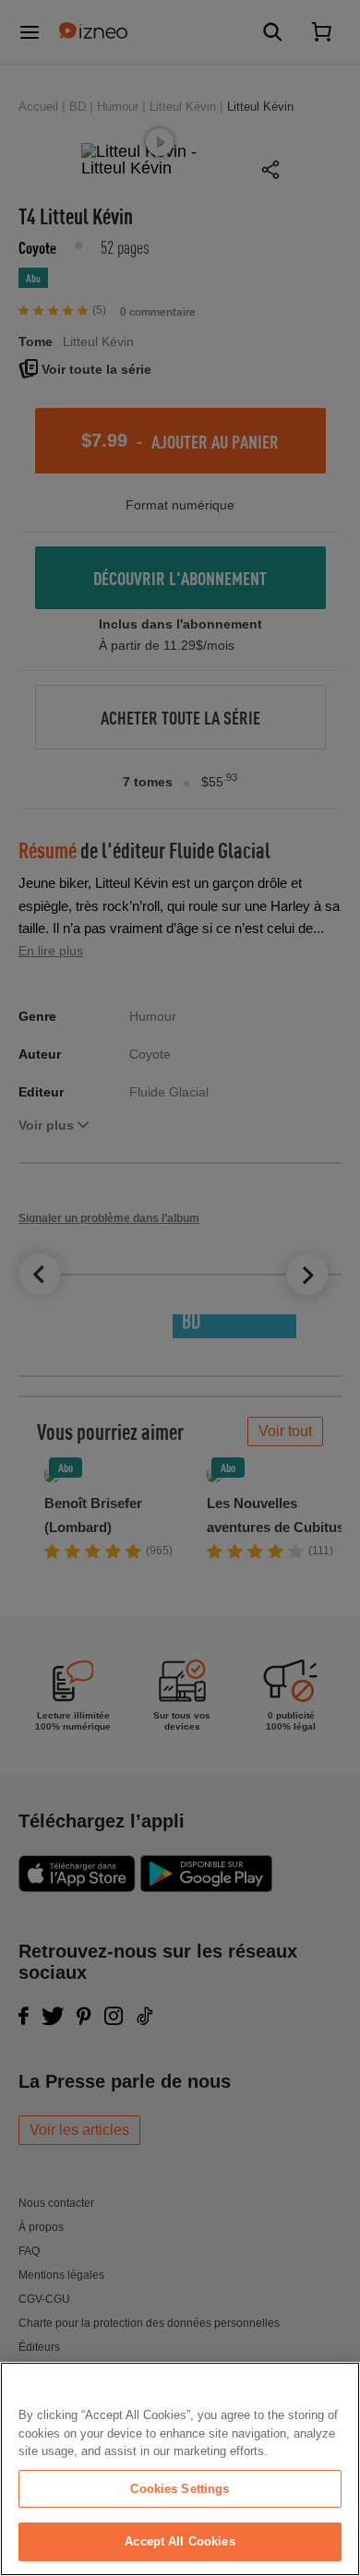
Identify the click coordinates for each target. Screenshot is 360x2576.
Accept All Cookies (180, 2541)
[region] (180, 2469)
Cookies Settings (180, 2489)
